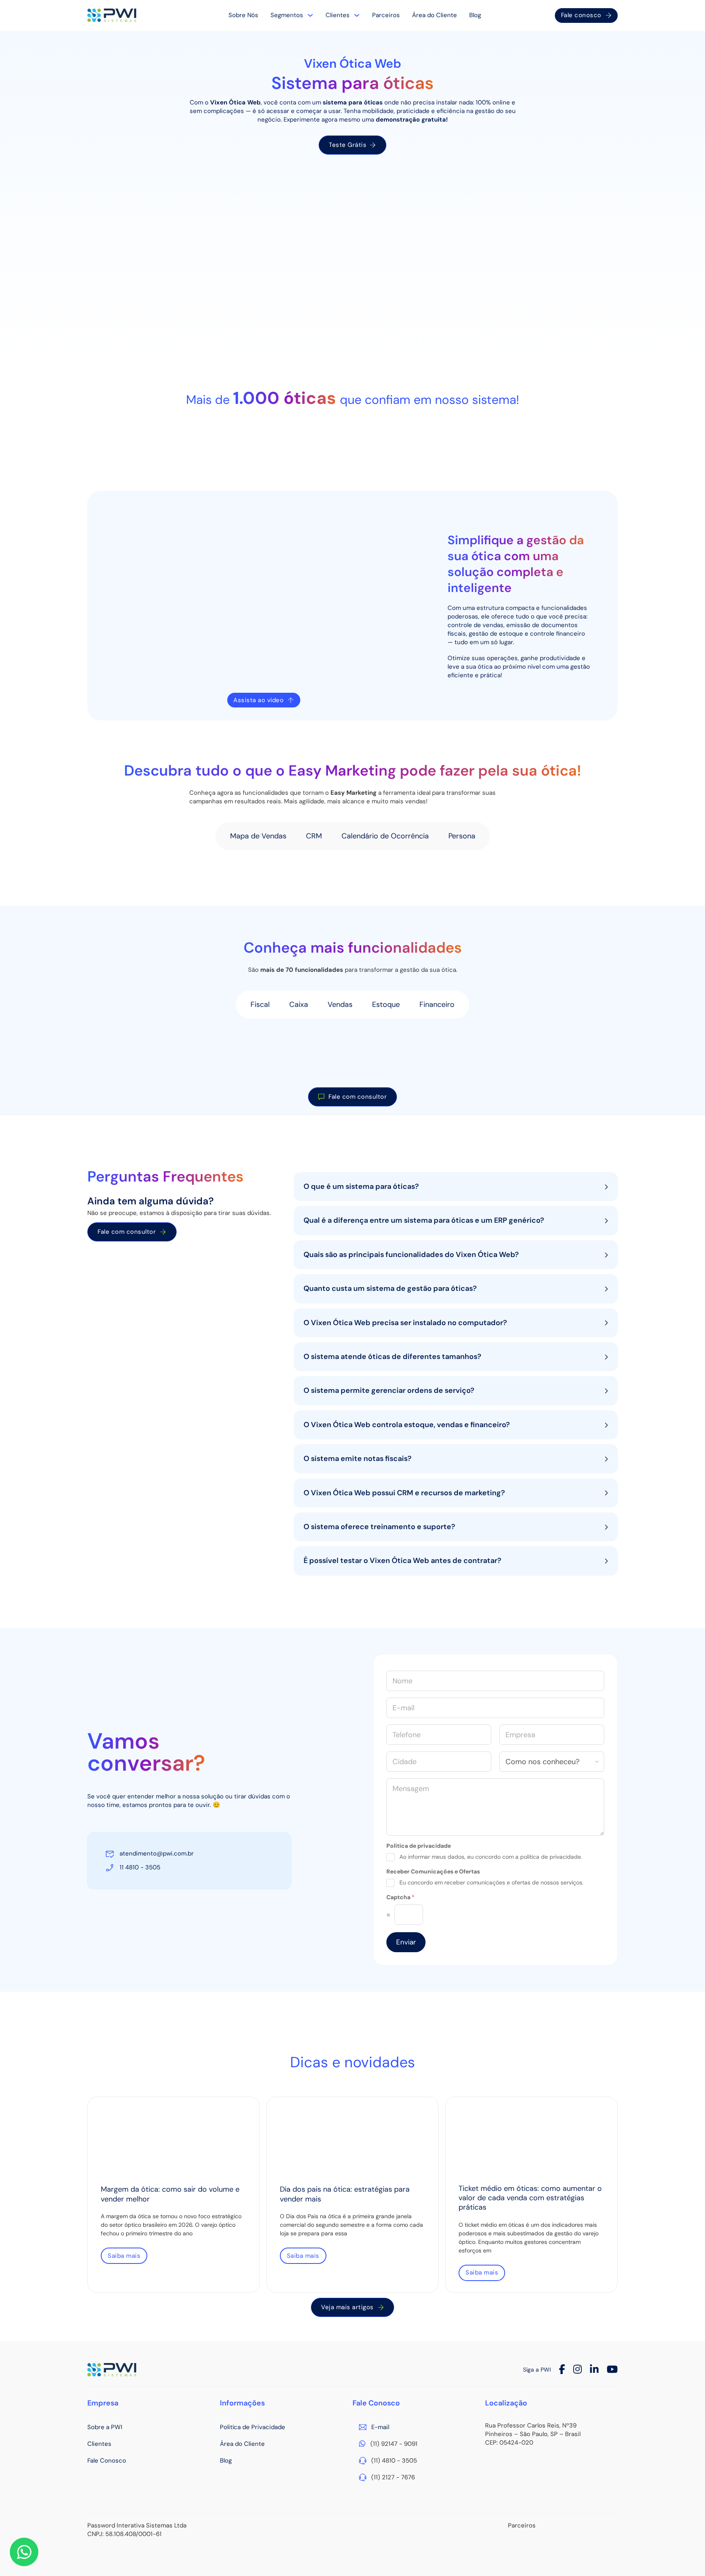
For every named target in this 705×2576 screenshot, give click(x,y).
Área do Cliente (435, 15)
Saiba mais (124, 2256)
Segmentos (287, 15)
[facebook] (562, 2370)
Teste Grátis (348, 145)
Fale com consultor (358, 1097)
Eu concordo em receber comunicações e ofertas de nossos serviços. (491, 1882)
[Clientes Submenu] (357, 15)
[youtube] (612, 2370)
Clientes (338, 15)
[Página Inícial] (112, 16)
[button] (456, 1187)
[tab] (258, 836)
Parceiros (386, 15)
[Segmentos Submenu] (310, 15)
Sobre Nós (243, 15)
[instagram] (578, 2370)
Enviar (406, 1942)
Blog (475, 15)
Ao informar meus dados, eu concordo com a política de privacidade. (491, 1857)
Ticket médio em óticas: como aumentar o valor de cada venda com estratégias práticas (530, 2198)
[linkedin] (594, 2370)
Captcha (400, 1897)
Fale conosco (581, 15)
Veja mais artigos (347, 2307)
